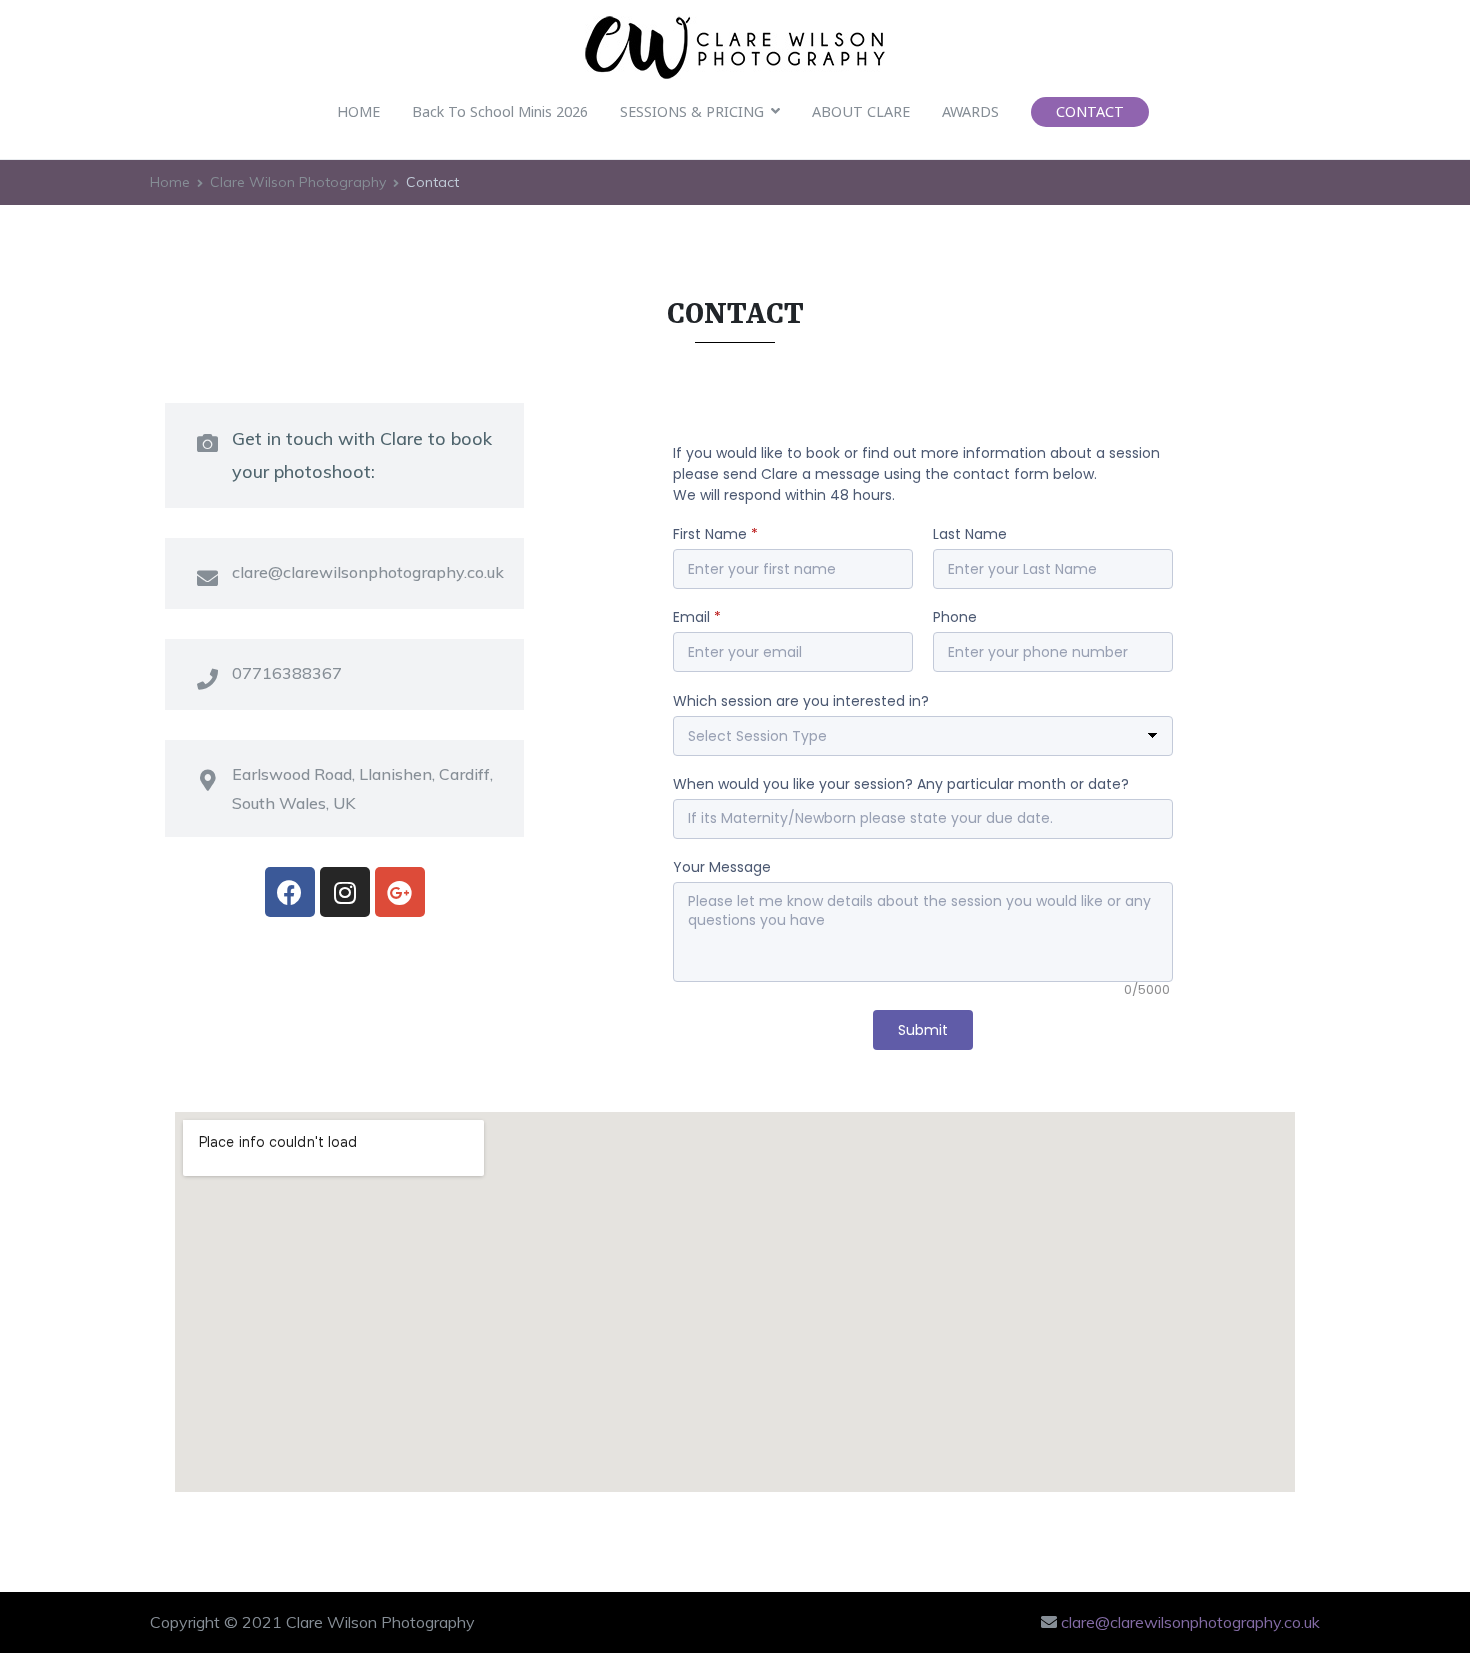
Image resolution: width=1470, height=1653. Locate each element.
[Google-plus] (400, 892)
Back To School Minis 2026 (500, 111)
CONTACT (1090, 111)
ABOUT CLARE (861, 111)
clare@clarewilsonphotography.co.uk (1190, 1622)
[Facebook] (290, 892)
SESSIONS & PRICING (692, 111)
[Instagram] (345, 892)
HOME (358, 111)
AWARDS (970, 111)
